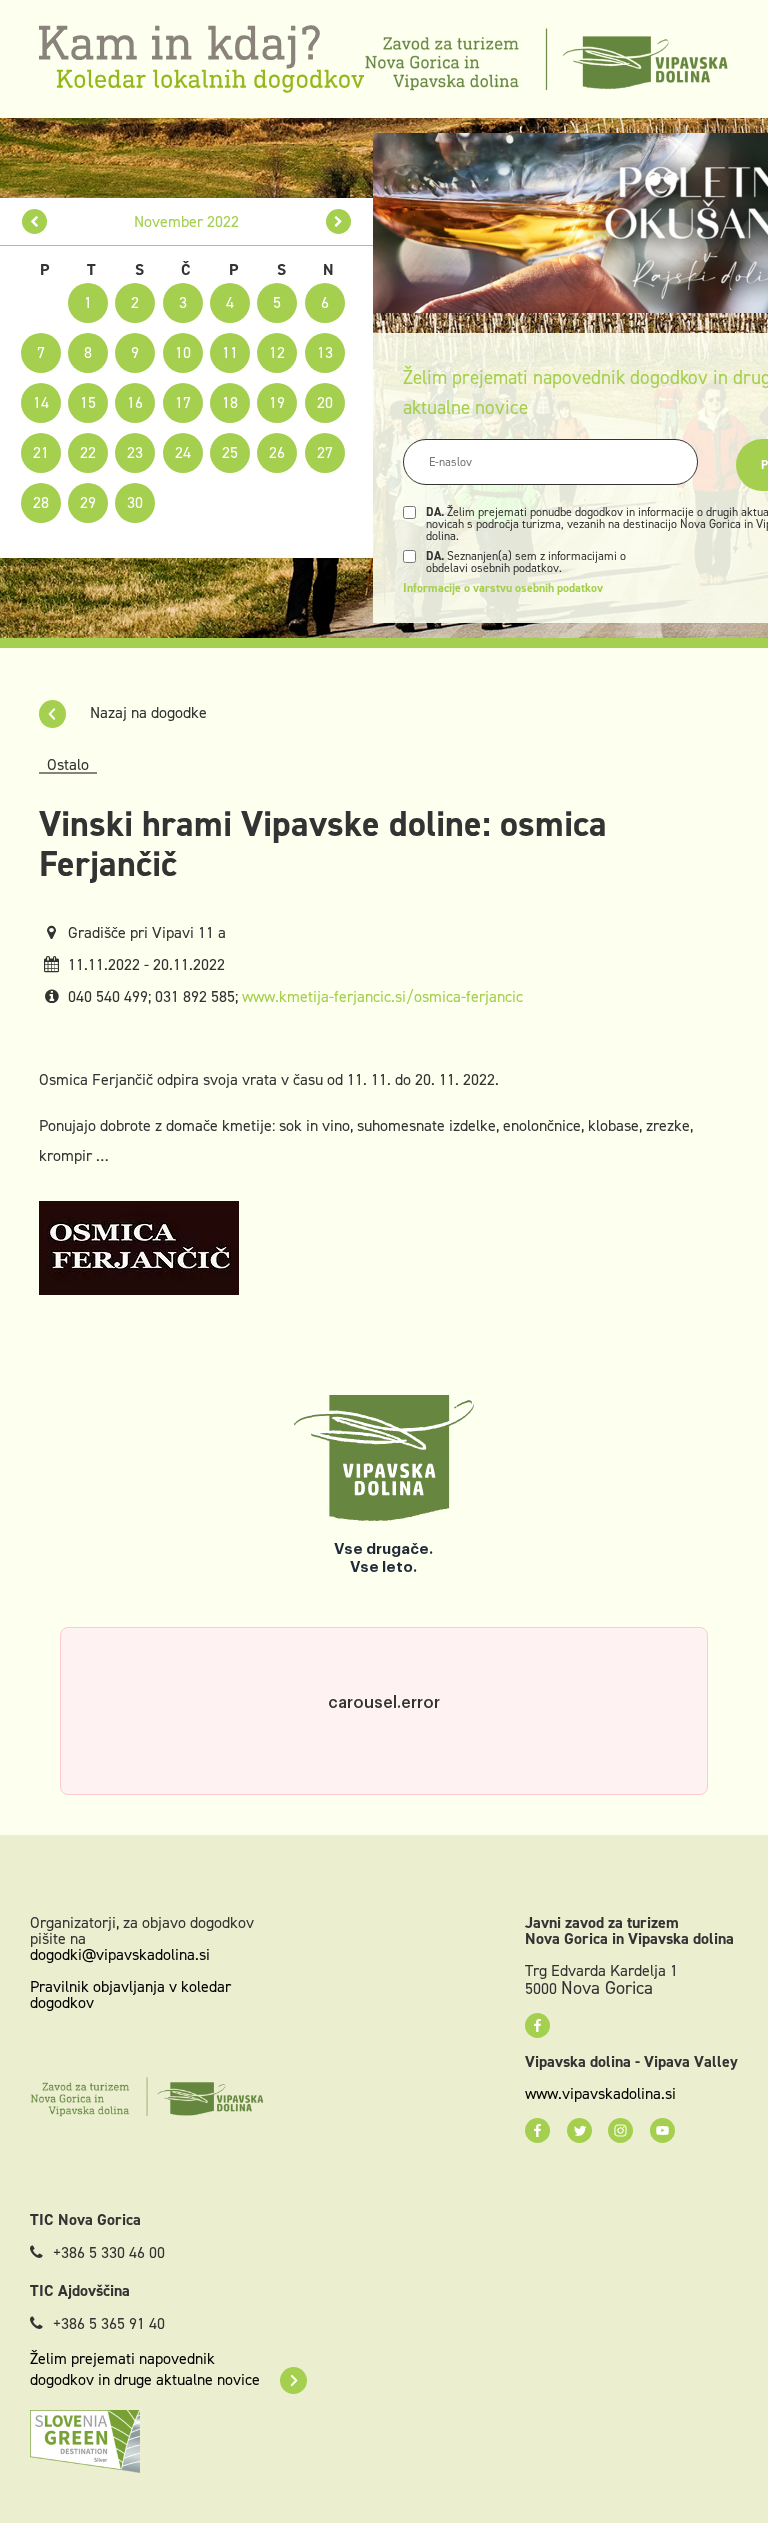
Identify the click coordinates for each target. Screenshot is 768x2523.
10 (183, 352)
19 (277, 402)
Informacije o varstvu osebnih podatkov (503, 588)
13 (325, 352)
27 (325, 452)
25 (230, 452)
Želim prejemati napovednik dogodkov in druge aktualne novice (145, 2369)
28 (41, 502)
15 (88, 402)
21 (41, 452)
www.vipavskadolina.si (600, 2094)
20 (325, 402)
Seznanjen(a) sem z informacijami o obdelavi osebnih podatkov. (526, 562)
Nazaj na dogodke (146, 712)
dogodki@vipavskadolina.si (120, 1954)
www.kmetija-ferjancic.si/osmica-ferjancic (382, 996)
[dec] (338, 221)
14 (41, 402)
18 (230, 402)
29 (88, 502)
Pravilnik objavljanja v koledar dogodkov (130, 1994)
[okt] (34, 221)
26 (277, 452)
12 (277, 352)
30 (135, 502)
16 (135, 402)
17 (183, 402)
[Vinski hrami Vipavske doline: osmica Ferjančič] (139, 1246)
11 (230, 352)
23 (135, 452)
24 (183, 452)
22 (88, 452)
